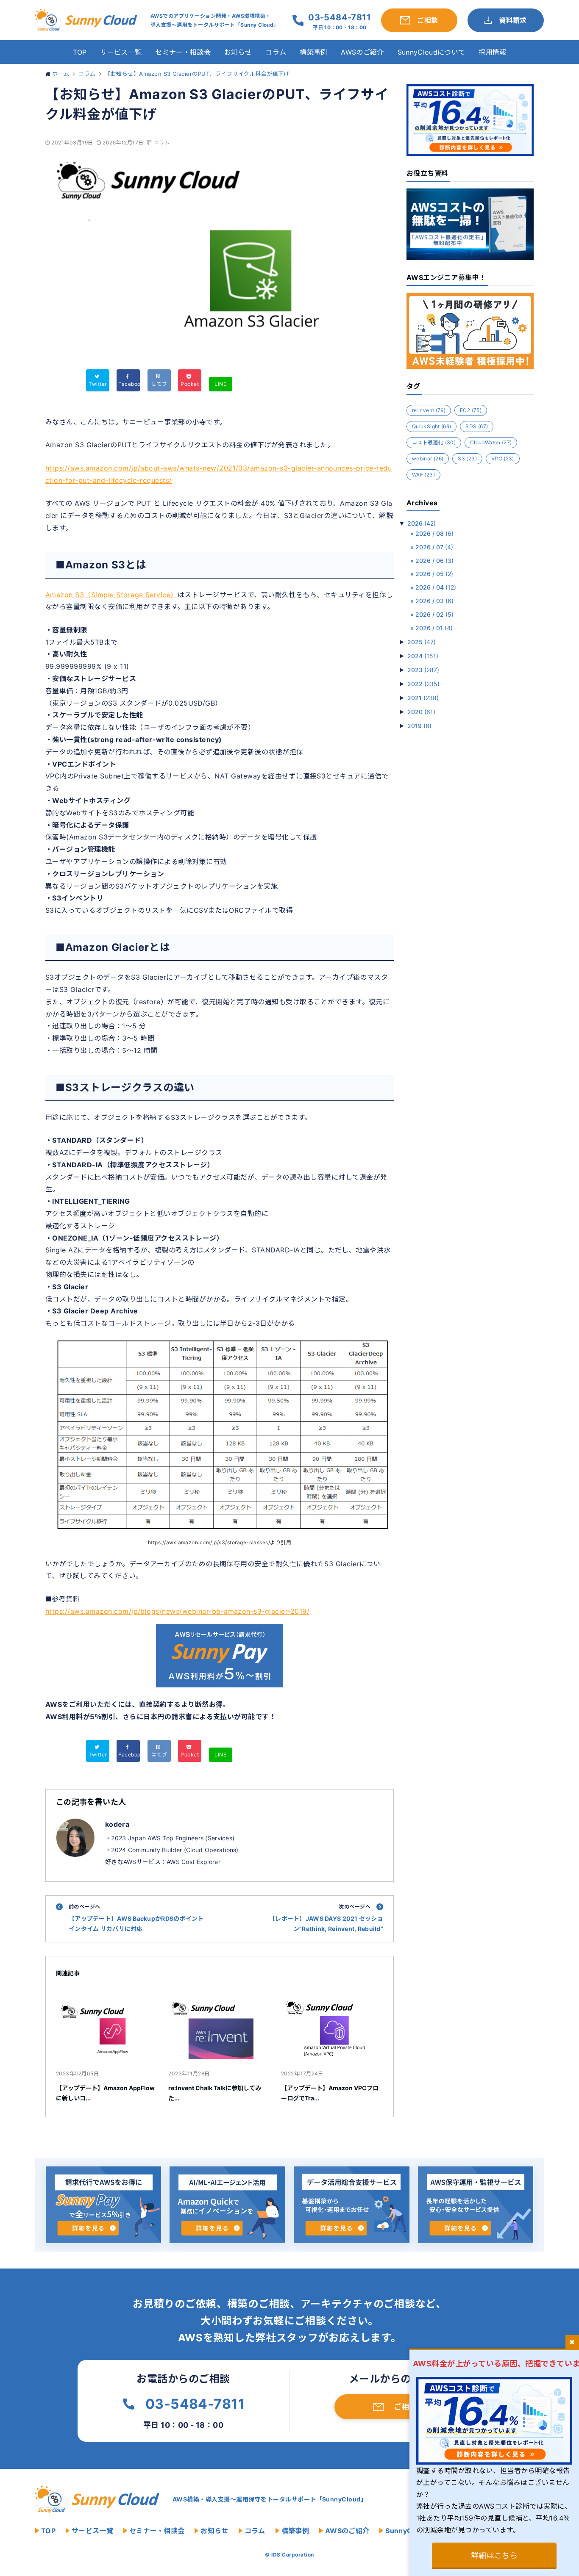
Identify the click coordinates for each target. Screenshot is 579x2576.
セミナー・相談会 (183, 52)
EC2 (471, 410)
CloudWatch (491, 442)
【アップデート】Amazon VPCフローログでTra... (330, 2093)
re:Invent (429, 410)
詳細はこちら (494, 2555)
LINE (220, 384)
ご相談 (405, 2407)
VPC (503, 458)
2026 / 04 (436, 587)
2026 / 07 (434, 547)
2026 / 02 (434, 614)
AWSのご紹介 (362, 52)
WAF (423, 475)
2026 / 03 (434, 601)
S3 (467, 458)
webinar (428, 458)
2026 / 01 (434, 628)
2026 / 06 (434, 561)
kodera (117, 1824)
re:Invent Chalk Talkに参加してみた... (215, 2093)
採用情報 (492, 52)
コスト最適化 (434, 442)
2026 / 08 (434, 533)
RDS (477, 426)
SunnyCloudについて (431, 52)
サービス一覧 (121, 52)
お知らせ (238, 52)
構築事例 (313, 52)
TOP (80, 52)
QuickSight (431, 426)
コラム (276, 52)
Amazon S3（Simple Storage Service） (111, 595)
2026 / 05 (434, 574)
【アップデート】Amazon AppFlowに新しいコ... (105, 2093)
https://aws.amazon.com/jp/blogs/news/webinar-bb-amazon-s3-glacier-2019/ (177, 1611)
